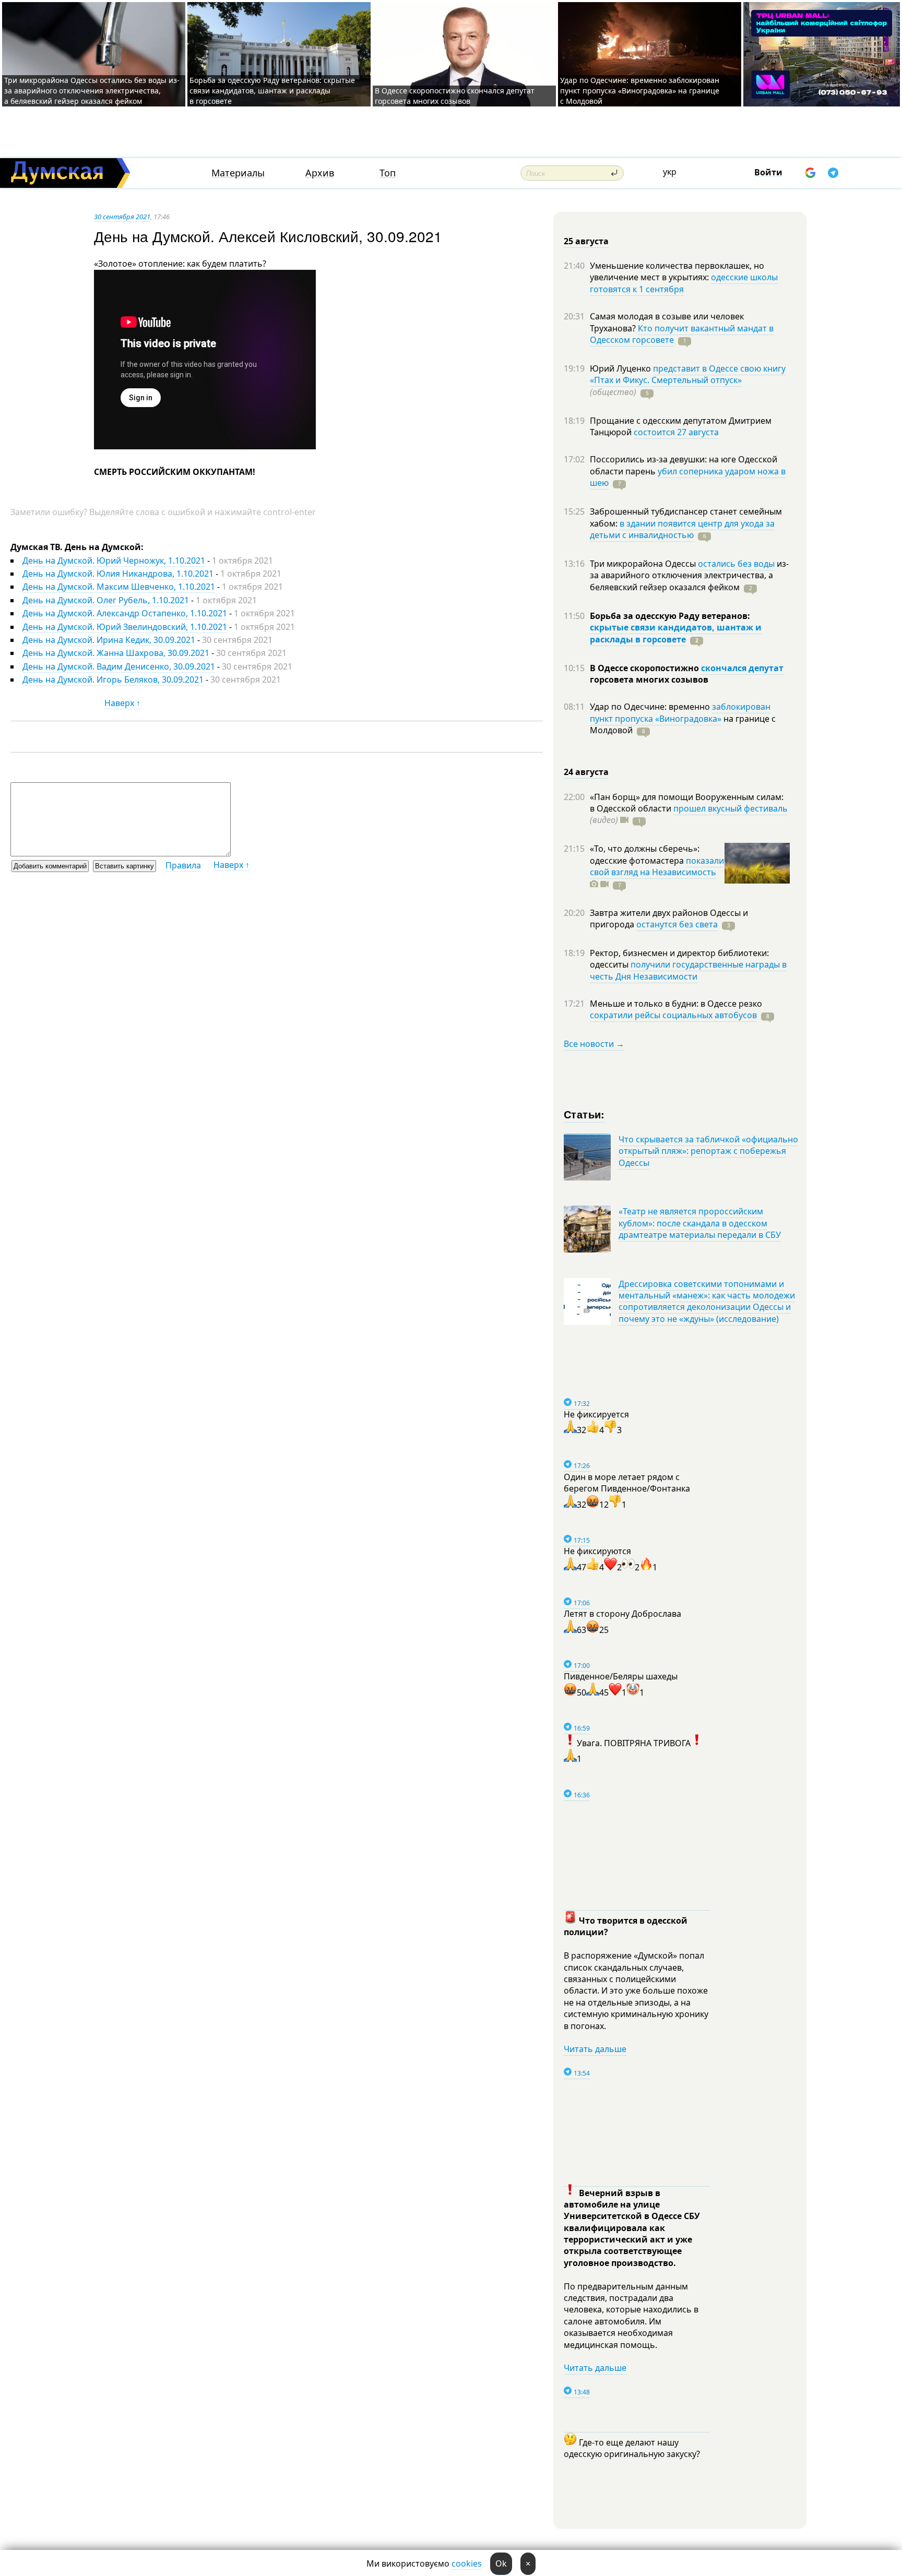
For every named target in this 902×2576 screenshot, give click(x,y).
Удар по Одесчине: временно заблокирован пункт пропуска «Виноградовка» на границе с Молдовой (640, 91)
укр (670, 172)
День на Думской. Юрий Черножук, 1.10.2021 (114, 560)
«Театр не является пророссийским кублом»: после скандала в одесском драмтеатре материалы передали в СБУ (700, 1223)
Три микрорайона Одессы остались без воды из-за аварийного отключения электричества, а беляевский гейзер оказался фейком (92, 91)
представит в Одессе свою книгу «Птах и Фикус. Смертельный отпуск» (688, 374)
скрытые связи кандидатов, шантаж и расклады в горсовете (676, 633)
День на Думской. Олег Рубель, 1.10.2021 (106, 600)
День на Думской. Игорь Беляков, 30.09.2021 (113, 679)
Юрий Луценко (621, 368)
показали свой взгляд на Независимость (657, 866)
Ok (501, 2563)
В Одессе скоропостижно (645, 668)
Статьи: (584, 1114)
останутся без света (677, 924)
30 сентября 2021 (122, 217)
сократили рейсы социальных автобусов (673, 1015)
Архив (320, 173)
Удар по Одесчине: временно (651, 707)
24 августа (586, 772)
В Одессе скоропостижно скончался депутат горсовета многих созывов (455, 96)
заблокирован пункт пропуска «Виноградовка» (680, 712)
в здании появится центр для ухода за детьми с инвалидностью (682, 529)
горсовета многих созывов (649, 679)
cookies (467, 2563)
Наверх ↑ (122, 703)
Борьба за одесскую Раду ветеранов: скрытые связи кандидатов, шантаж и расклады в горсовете (272, 91)
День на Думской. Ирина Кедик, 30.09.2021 (109, 640)
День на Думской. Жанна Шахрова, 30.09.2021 (116, 653)
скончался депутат (742, 668)
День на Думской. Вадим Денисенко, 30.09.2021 (119, 666)
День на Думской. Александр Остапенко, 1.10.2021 (125, 613)
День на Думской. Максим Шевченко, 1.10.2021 (119, 587)
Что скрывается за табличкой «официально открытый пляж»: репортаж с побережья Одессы (708, 1151)
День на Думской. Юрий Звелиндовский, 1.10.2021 (125, 627)
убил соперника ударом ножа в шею (688, 477)
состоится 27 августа (676, 432)
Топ (388, 173)
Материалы (238, 173)
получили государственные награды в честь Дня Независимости (688, 970)
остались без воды (736, 564)
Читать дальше (595, 2049)
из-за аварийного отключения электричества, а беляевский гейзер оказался (689, 575)
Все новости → (594, 1044)
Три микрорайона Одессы (644, 564)
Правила (183, 865)
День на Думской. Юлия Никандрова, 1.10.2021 (118, 574)
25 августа (586, 241)
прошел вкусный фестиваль (731, 808)
